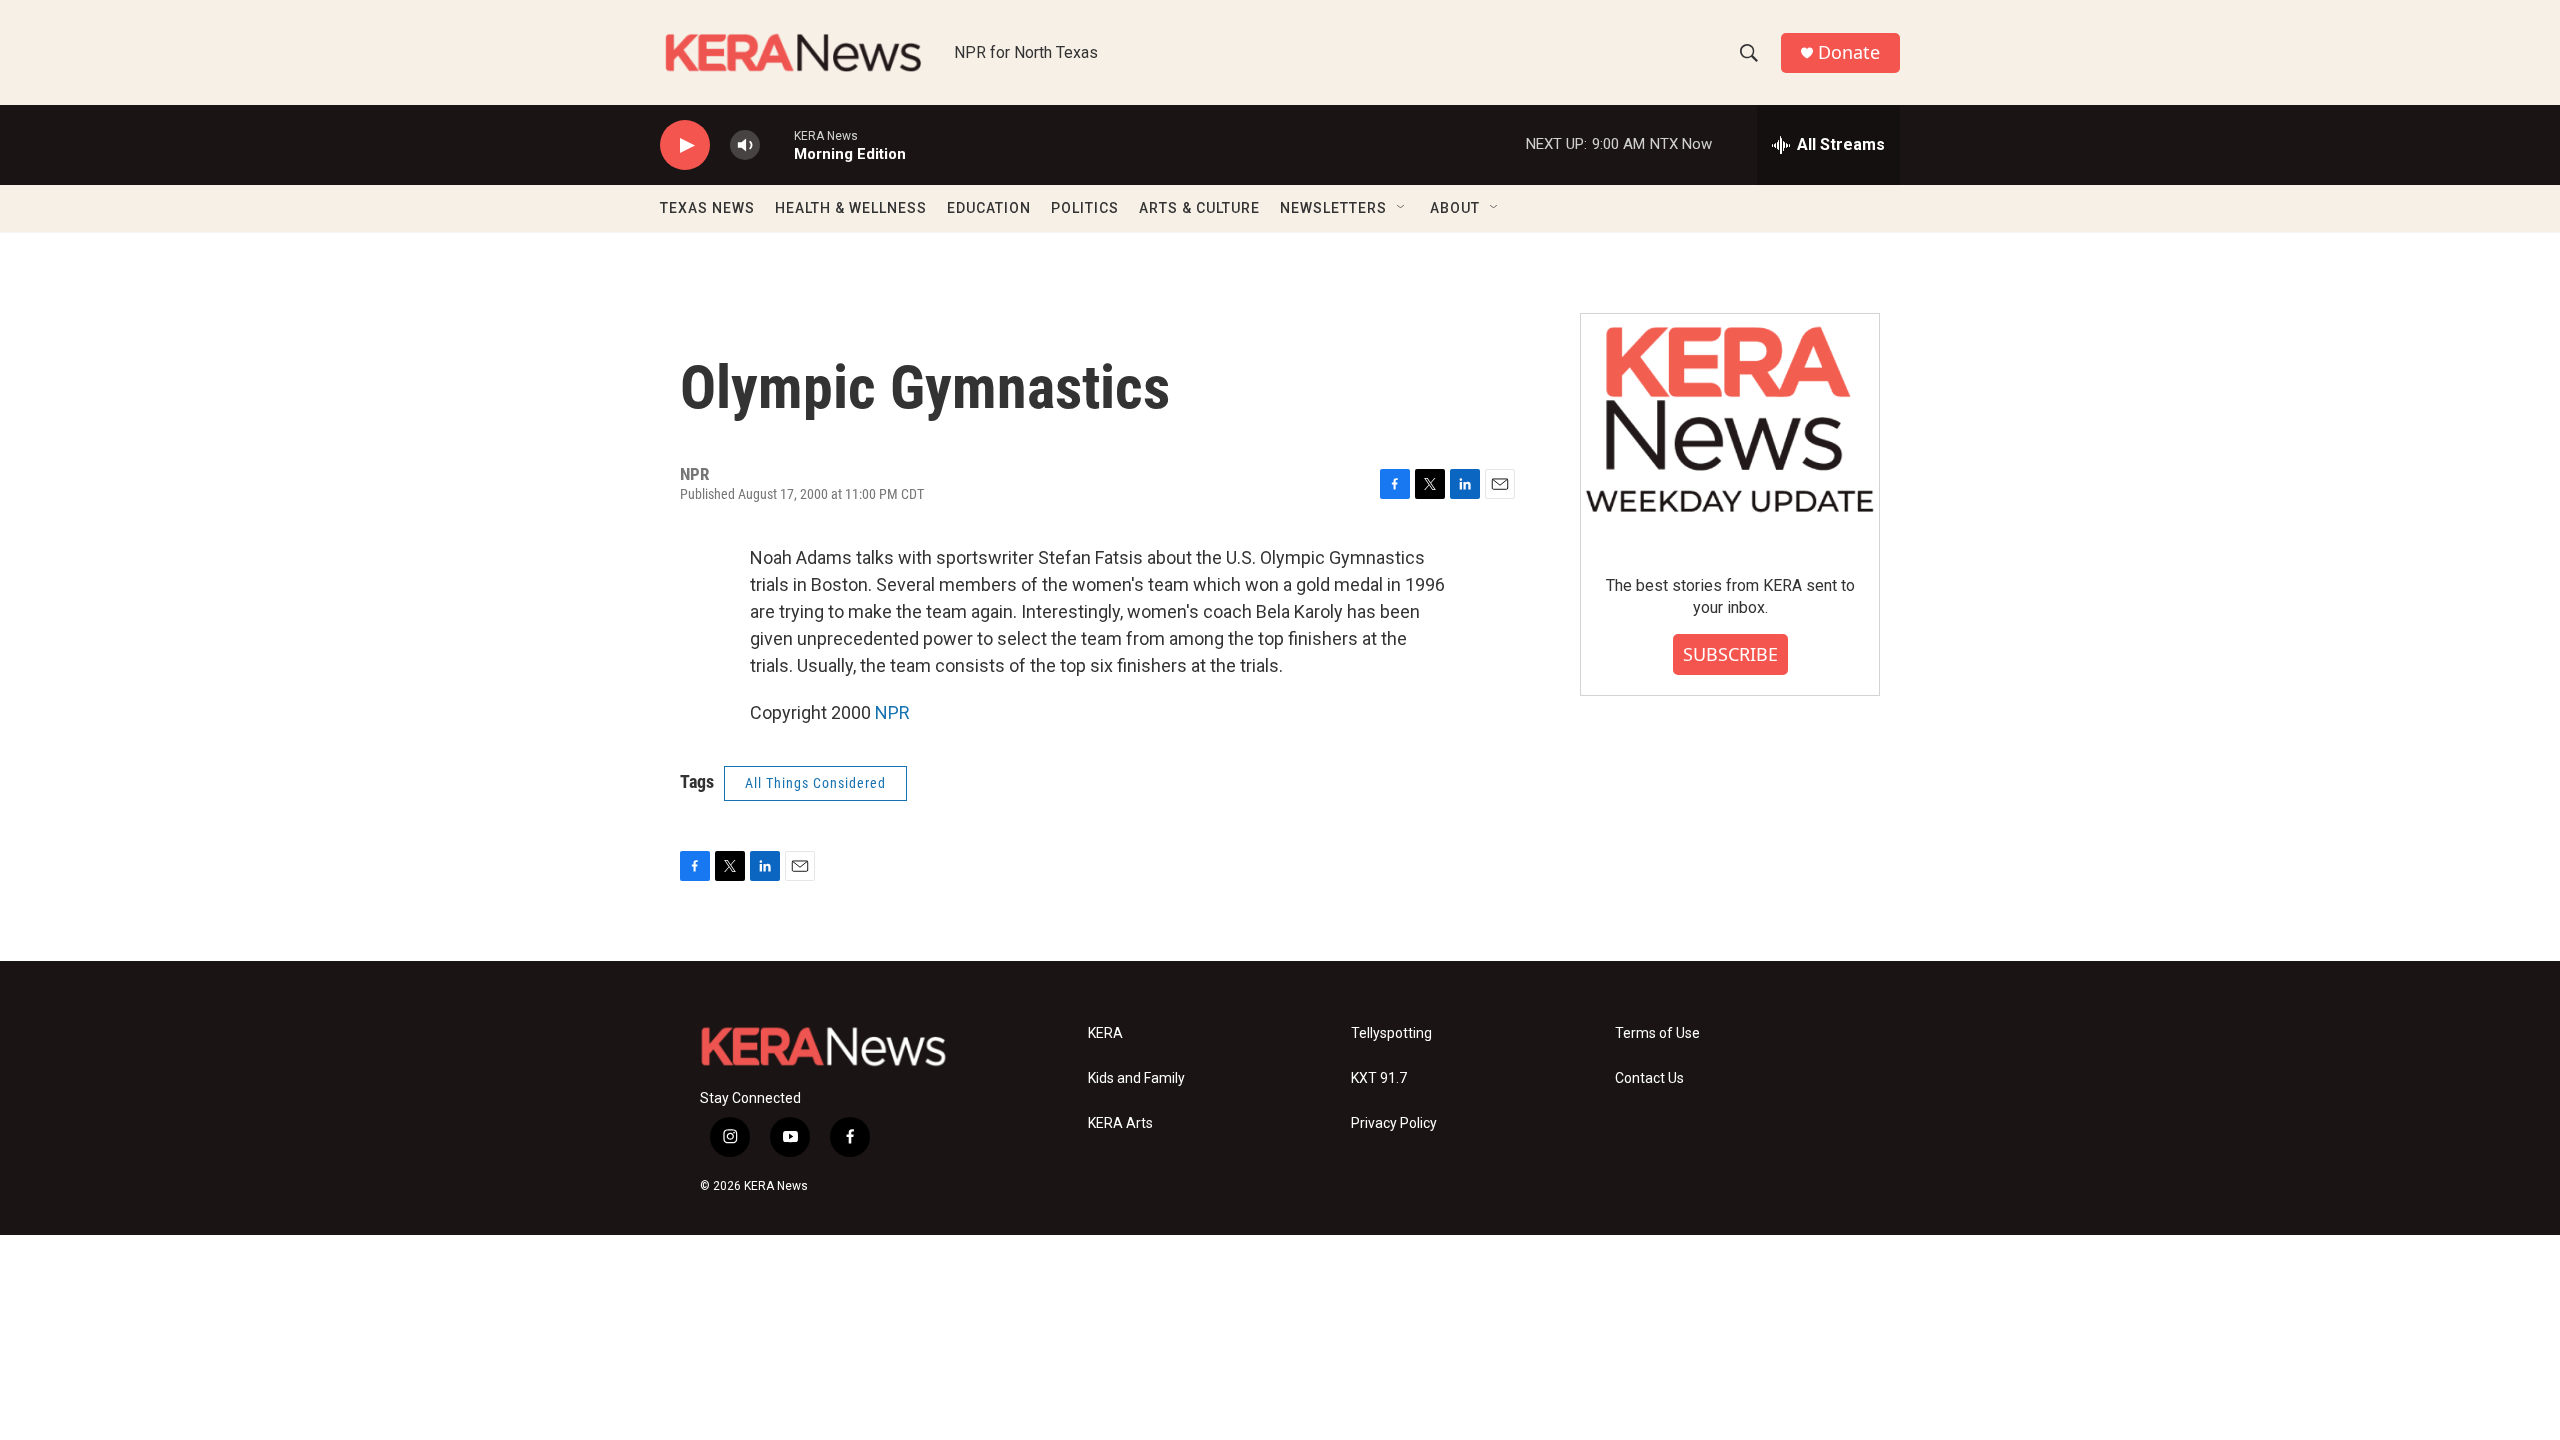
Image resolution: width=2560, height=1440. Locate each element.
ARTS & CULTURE (1199, 208)
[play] (685, 145)
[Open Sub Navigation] (1402, 208)
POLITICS (1085, 208)
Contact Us (1649, 1078)
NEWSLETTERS (1333, 208)
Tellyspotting (1391, 1033)
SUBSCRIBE (1730, 654)
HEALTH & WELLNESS (851, 208)
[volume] (745, 145)
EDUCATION (989, 208)
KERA (1105, 1033)
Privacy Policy (1394, 1123)
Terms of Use (1657, 1033)
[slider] (777, 144)
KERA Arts (1120, 1123)
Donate (1849, 52)
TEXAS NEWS (707, 208)
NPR (892, 712)
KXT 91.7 (1379, 1078)
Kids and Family (1136, 1078)
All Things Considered (815, 783)
